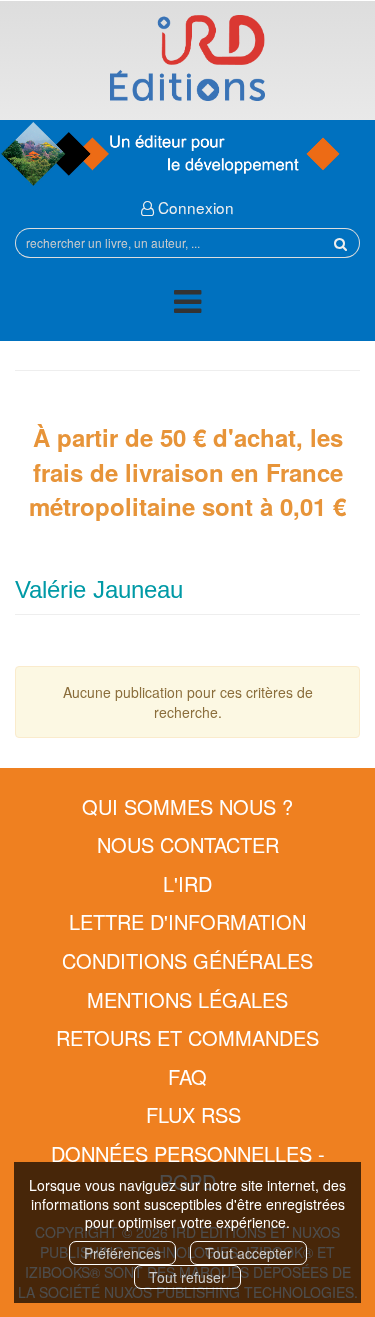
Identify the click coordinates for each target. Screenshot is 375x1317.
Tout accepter (248, 1253)
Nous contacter (188, 844)
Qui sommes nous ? (187, 806)
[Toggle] (187, 304)
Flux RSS (193, 1114)
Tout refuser (187, 1277)
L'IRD (187, 883)
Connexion (194, 207)
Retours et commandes (187, 1037)
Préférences (122, 1253)
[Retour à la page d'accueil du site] (187, 58)
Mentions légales (187, 999)
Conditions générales (187, 960)
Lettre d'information (187, 921)
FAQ (187, 1076)
